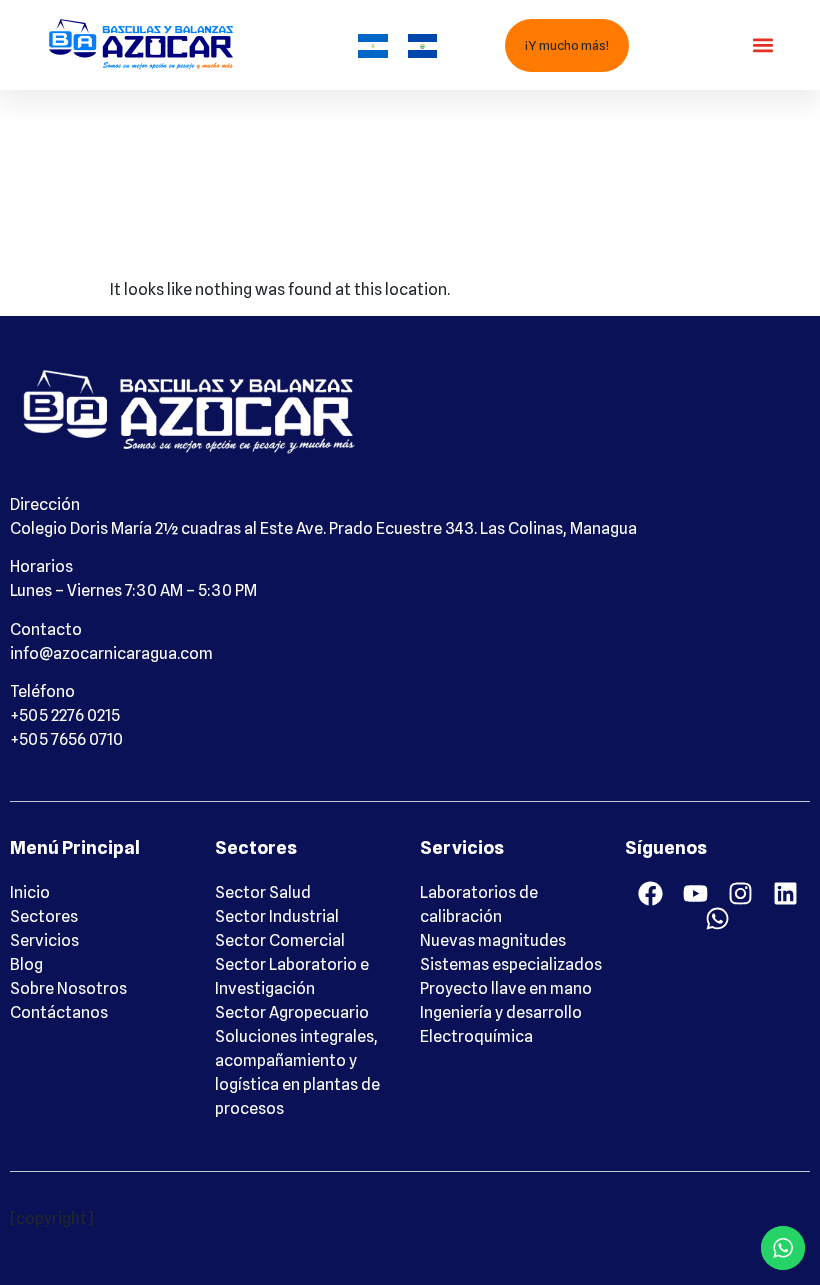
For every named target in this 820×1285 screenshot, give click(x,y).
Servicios (44, 940)
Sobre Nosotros (68, 988)
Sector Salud (263, 892)
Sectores (44, 916)
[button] (762, 45)
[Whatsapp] (717, 918)
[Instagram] (740, 893)
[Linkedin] (785, 893)
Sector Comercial (280, 940)
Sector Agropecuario (292, 1012)
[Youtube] (695, 893)
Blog (26, 964)
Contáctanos (59, 1012)
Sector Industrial (277, 916)
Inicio (30, 892)
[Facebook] (650, 893)
